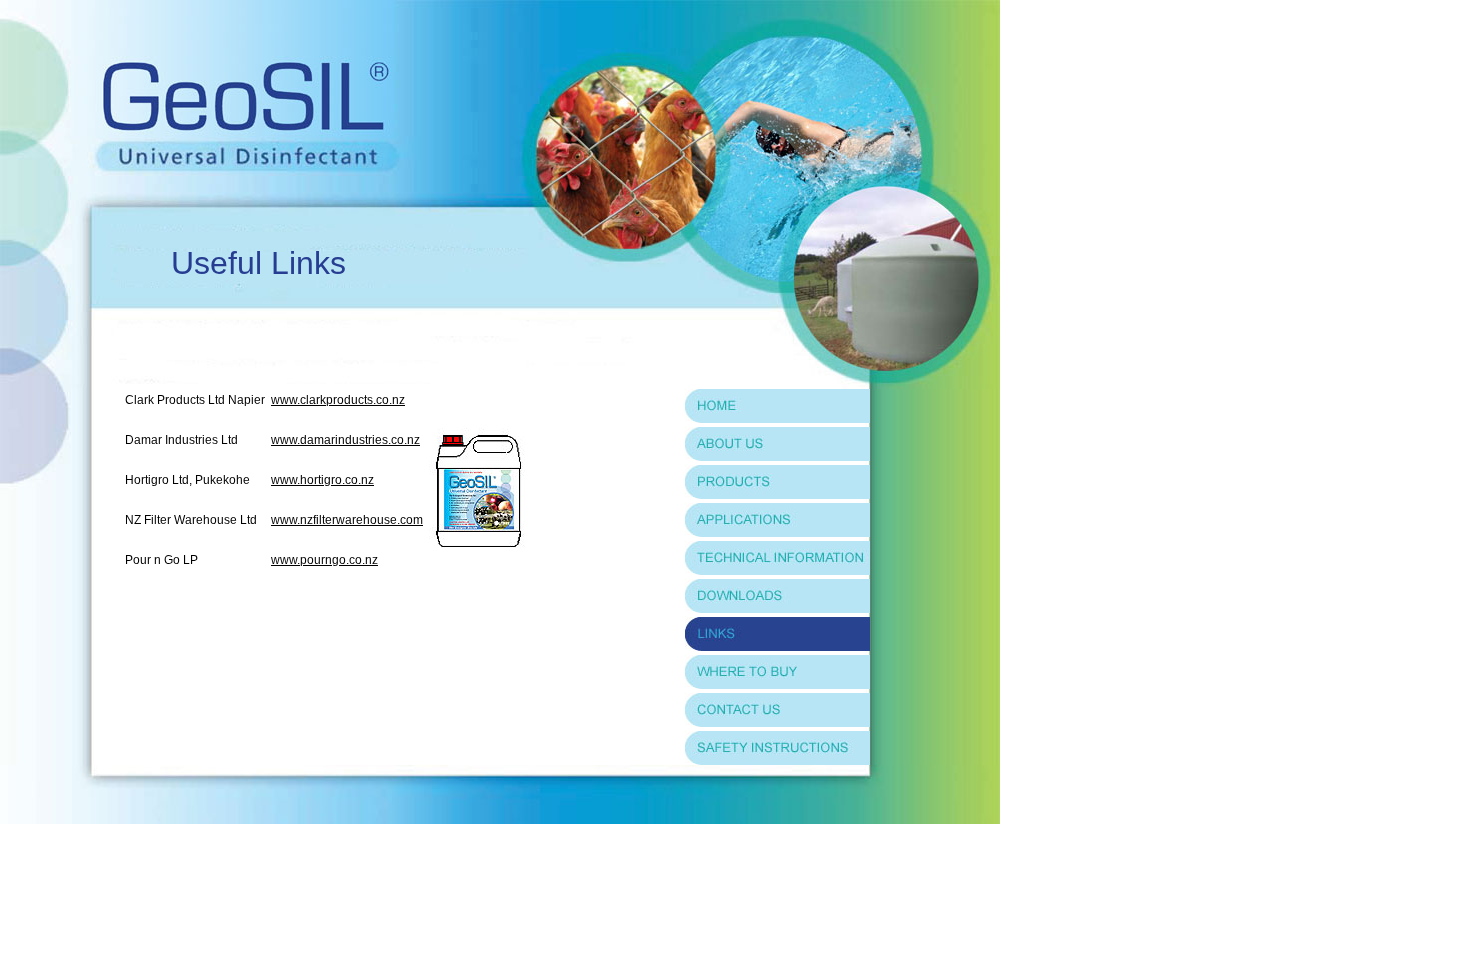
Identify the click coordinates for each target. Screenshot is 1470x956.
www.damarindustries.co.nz (345, 440)
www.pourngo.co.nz (324, 560)
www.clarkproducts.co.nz (338, 400)
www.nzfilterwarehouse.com (347, 520)
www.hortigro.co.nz (322, 480)
